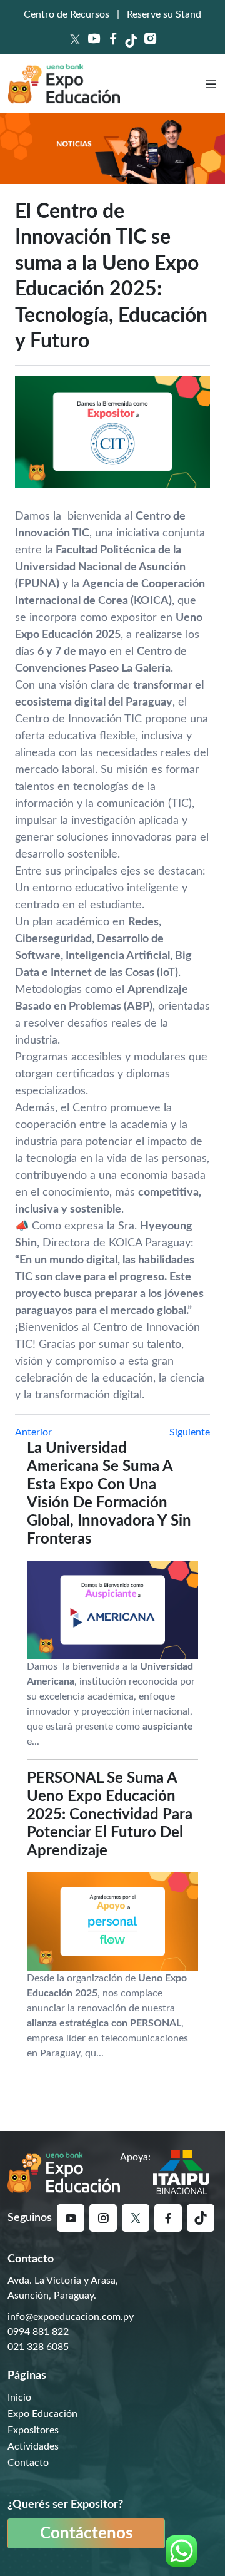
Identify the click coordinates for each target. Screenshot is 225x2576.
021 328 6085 (38, 2347)
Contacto (28, 2463)
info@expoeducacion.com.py (71, 2317)
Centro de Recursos (67, 14)
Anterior (33, 1432)
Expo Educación (42, 2414)
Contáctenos (86, 2533)
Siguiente (190, 1432)
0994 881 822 (38, 2332)
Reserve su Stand (164, 14)
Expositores (33, 2430)
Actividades (33, 2446)
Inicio (19, 2398)
